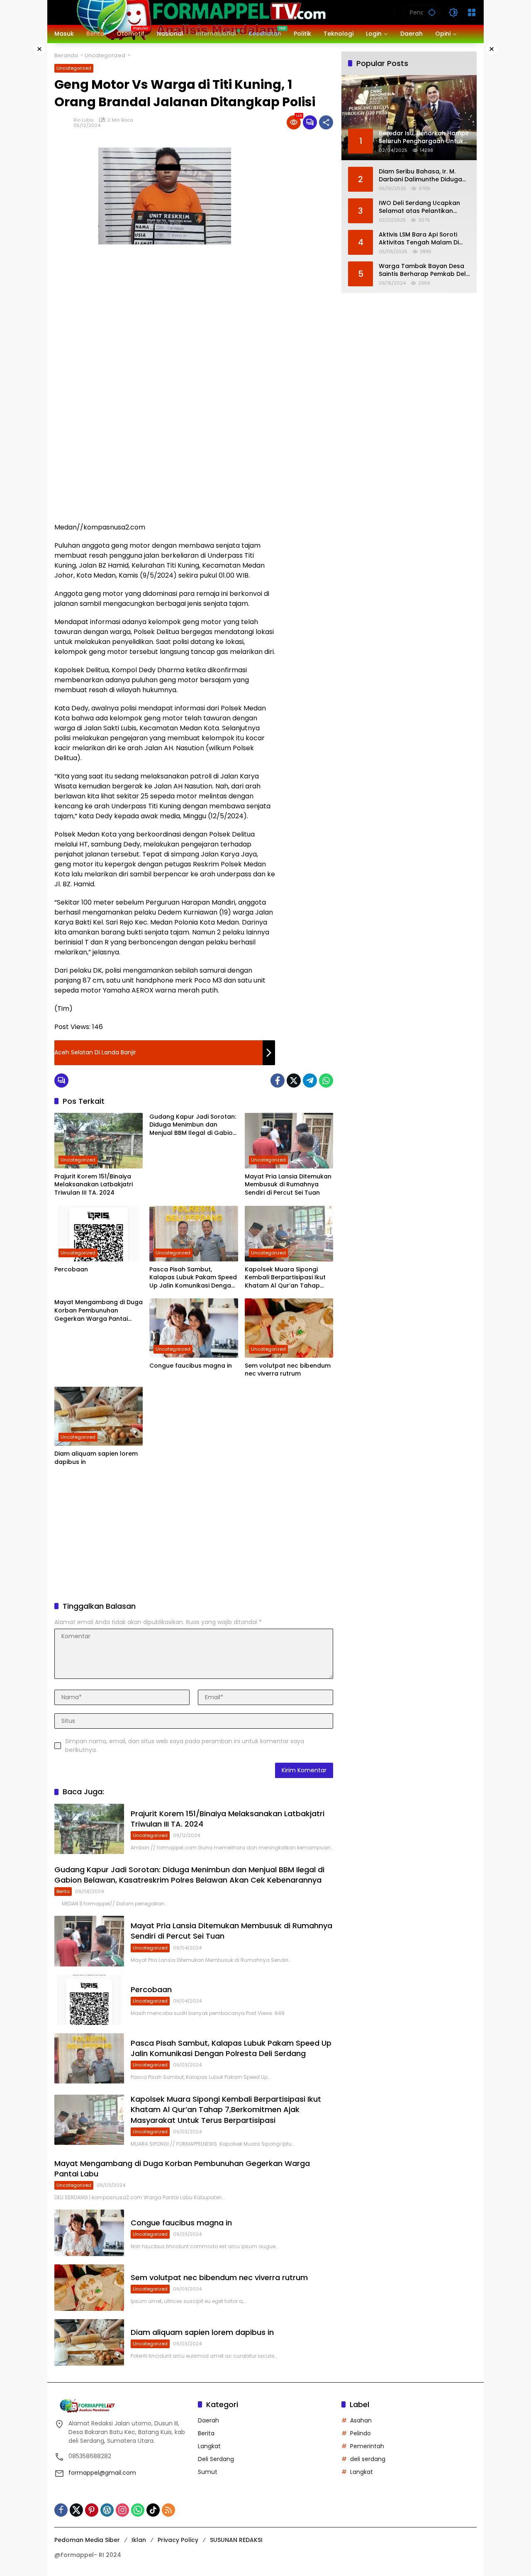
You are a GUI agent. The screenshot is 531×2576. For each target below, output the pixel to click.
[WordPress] (107, 2510)
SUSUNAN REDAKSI (236, 2540)
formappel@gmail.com (102, 2473)
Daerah (208, 2420)
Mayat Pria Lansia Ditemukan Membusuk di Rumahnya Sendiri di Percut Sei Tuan (288, 1185)
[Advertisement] (308, 263)
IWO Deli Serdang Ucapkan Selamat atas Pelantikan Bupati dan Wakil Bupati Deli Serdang (421, 207)
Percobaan (71, 1270)
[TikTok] (153, 2510)
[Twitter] (294, 1081)
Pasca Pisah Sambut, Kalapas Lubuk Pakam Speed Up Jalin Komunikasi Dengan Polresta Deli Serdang (193, 1278)
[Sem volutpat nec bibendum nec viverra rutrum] (289, 1328)
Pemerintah (367, 2446)
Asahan (361, 2420)
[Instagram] (122, 2510)
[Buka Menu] (472, 12)
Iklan (139, 2540)
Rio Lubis (84, 120)
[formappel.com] (200, 12)
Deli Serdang (216, 2459)
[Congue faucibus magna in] (194, 1328)
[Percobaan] (99, 1234)
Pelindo (360, 2433)
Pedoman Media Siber (87, 2540)
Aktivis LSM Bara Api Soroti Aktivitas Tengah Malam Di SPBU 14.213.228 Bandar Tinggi (424, 238)
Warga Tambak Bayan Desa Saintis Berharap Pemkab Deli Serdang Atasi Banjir (423, 270)
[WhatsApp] (326, 1081)
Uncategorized (74, 68)
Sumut (208, 2472)
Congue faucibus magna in (191, 1366)
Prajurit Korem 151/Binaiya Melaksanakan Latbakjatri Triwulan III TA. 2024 (94, 1185)
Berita (63, 1891)
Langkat (209, 2446)
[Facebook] (278, 1081)
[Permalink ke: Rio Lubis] (64, 122)
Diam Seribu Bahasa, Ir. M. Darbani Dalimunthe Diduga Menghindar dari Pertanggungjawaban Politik (421, 175)
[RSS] (168, 2510)
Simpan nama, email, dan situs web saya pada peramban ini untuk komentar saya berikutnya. (185, 1745)
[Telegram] (310, 1081)
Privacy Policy (178, 2540)
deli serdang (368, 2459)
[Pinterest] (92, 2510)
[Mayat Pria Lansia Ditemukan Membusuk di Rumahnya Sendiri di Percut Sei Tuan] (289, 1141)
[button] (432, 12)
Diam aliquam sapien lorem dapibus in (96, 1458)
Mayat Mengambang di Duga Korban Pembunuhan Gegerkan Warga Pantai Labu (99, 1311)
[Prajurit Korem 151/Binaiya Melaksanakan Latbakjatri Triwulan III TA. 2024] (99, 1141)
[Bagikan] (326, 122)
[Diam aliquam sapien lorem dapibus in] (99, 1416)
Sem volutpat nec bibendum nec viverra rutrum (288, 1370)
